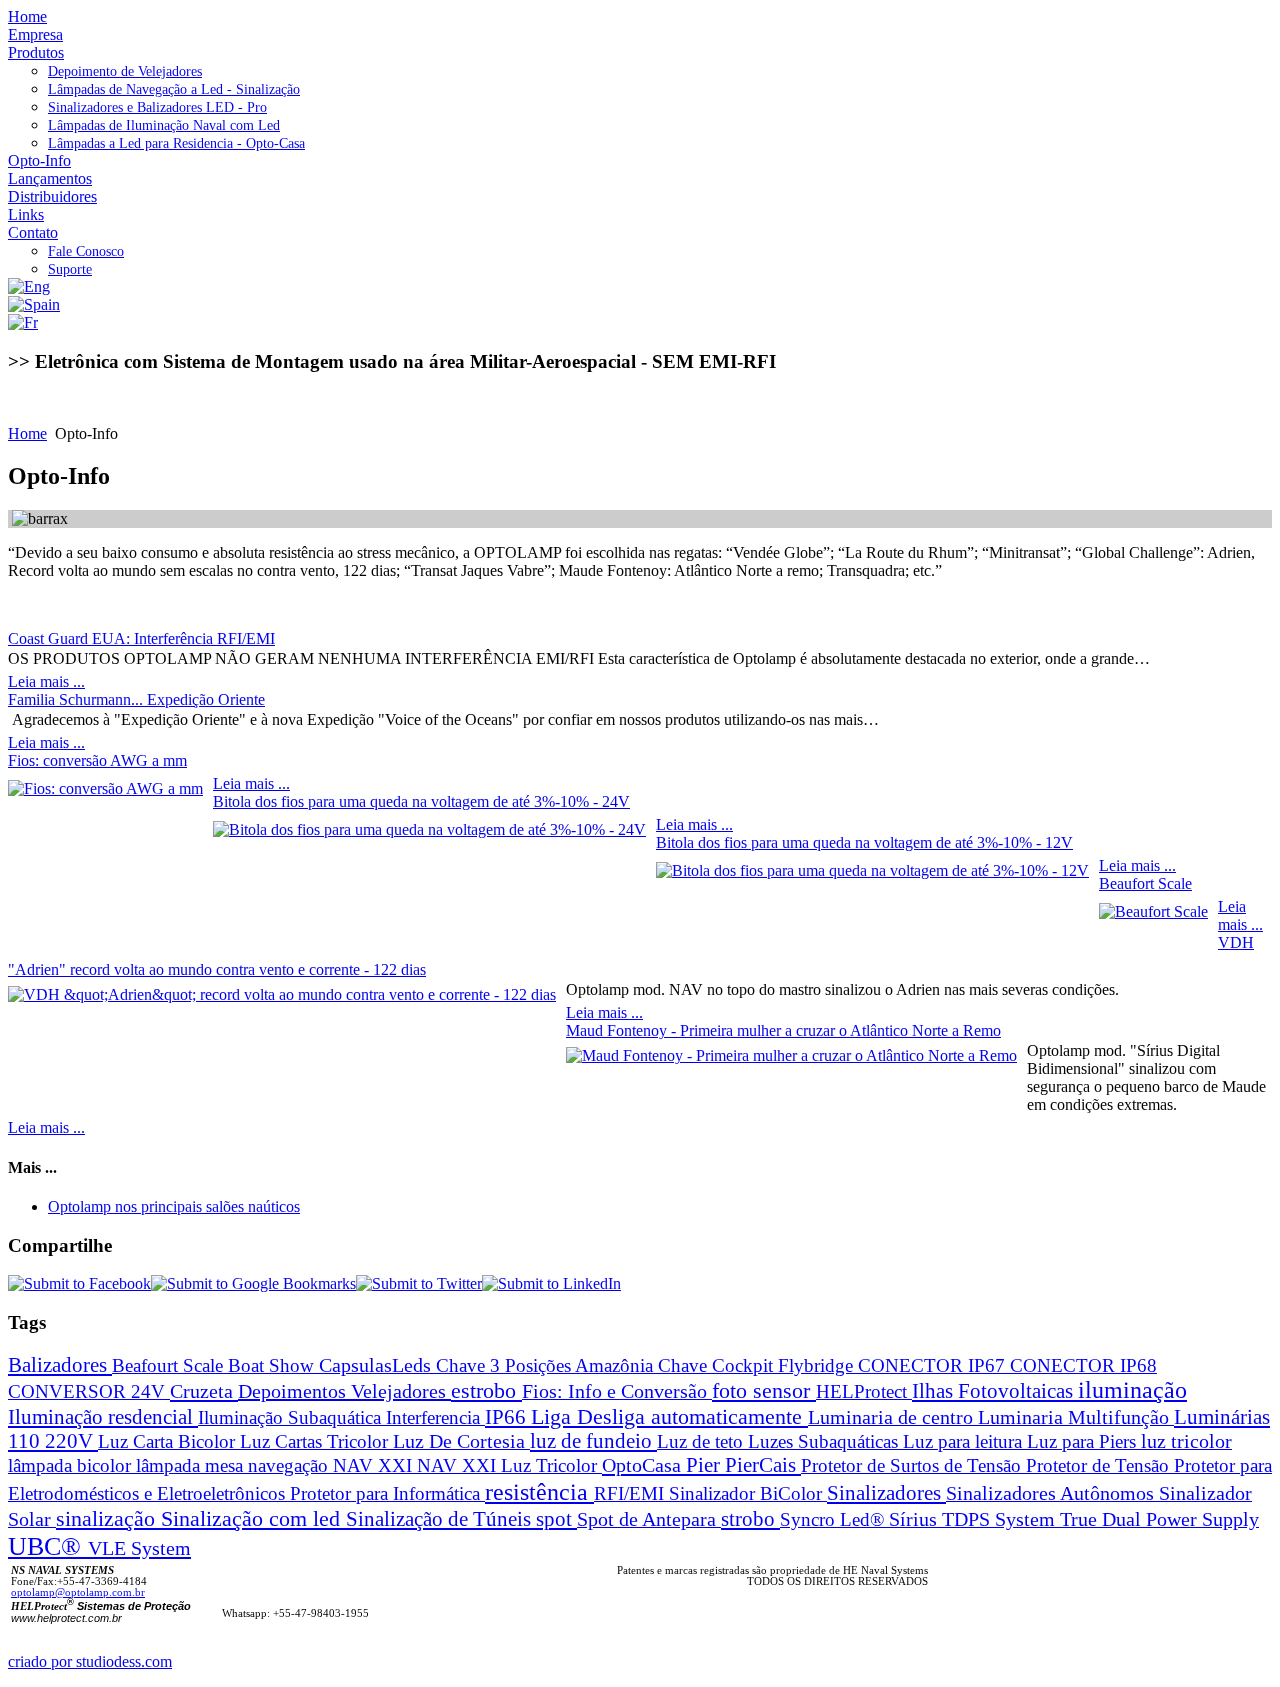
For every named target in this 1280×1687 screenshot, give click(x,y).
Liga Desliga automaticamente (669, 1416)
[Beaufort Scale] (1153, 911)
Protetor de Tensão (1100, 1465)
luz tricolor (1186, 1441)
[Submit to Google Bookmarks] (253, 1283)
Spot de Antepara (649, 1519)
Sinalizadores (886, 1493)
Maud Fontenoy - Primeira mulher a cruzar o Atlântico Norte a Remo (783, 1030)
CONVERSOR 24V (89, 1391)
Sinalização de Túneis (441, 1519)
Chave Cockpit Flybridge (758, 1365)
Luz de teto (702, 1441)
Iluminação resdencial (103, 1417)
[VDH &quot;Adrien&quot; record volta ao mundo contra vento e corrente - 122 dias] (282, 994)
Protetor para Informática (387, 1493)
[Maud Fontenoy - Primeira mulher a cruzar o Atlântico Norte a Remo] (791, 1055)
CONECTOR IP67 (934, 1365)
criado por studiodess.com (90, 1661)
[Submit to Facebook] (79, 1283)
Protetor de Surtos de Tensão (913, 1465)
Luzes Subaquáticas (825, 1441)
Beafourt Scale (170, 1365)
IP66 (508, 1416)
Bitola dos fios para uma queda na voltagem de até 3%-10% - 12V (864, 842)
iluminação (1132, 1390)
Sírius (915, 1519)
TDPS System (1001, 1519)
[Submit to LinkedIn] (551, 1283)
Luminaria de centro (893, 1417)
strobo (750, 1518)
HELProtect (864, 1391)
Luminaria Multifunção (1076, 1417)
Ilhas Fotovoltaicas (995, 1390)
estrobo (486, 1390)
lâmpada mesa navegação (234, 1465)
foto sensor (764, 1391)
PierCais (763, 1465)
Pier (705, 1464)
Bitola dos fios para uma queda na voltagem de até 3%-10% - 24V (421, 801)
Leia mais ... (46, 681)
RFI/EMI (631, 1493)
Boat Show (273, 1365)
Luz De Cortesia (461, 1441)
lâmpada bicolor (72, 1465)
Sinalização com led (253, 1518)
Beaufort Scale (1145, 883)
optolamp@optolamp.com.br (78, 1592)
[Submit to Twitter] (419, 1283)
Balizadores (60, 1364)
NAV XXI (375, 1465)
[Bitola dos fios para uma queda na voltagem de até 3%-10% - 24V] (429, 829)
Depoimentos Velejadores (344, 1391)
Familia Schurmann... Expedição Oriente (136, 699)
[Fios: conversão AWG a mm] (105, 788)
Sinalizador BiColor (748, 1493)
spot (556, 1518)
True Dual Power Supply (1159, 1519)
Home (27, 433)
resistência (539, 1491)
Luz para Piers (1084, 1441)
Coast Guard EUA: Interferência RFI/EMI (141, 638)
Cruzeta (204, 1391)
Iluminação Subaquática (292, 1417)
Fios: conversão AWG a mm (97, 760)
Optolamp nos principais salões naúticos (174, 1206)
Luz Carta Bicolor (169, 1441)
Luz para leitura (965, 1441)
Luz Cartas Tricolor (316, 1441)
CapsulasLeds (377, 1365)
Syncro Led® (834, 1519)
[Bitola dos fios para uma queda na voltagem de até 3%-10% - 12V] (872, 870)
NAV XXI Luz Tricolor (509, 1465)
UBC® (48, 1546)
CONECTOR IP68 (1083, 1365)
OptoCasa (644, 1465)
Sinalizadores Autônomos (1052, 1493)
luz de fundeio (593, 1441)
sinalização (108, 1518)
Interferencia (435, 1417)
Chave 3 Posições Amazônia (547, 1365)
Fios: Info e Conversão (617, 1391)
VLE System (139, 1548)
